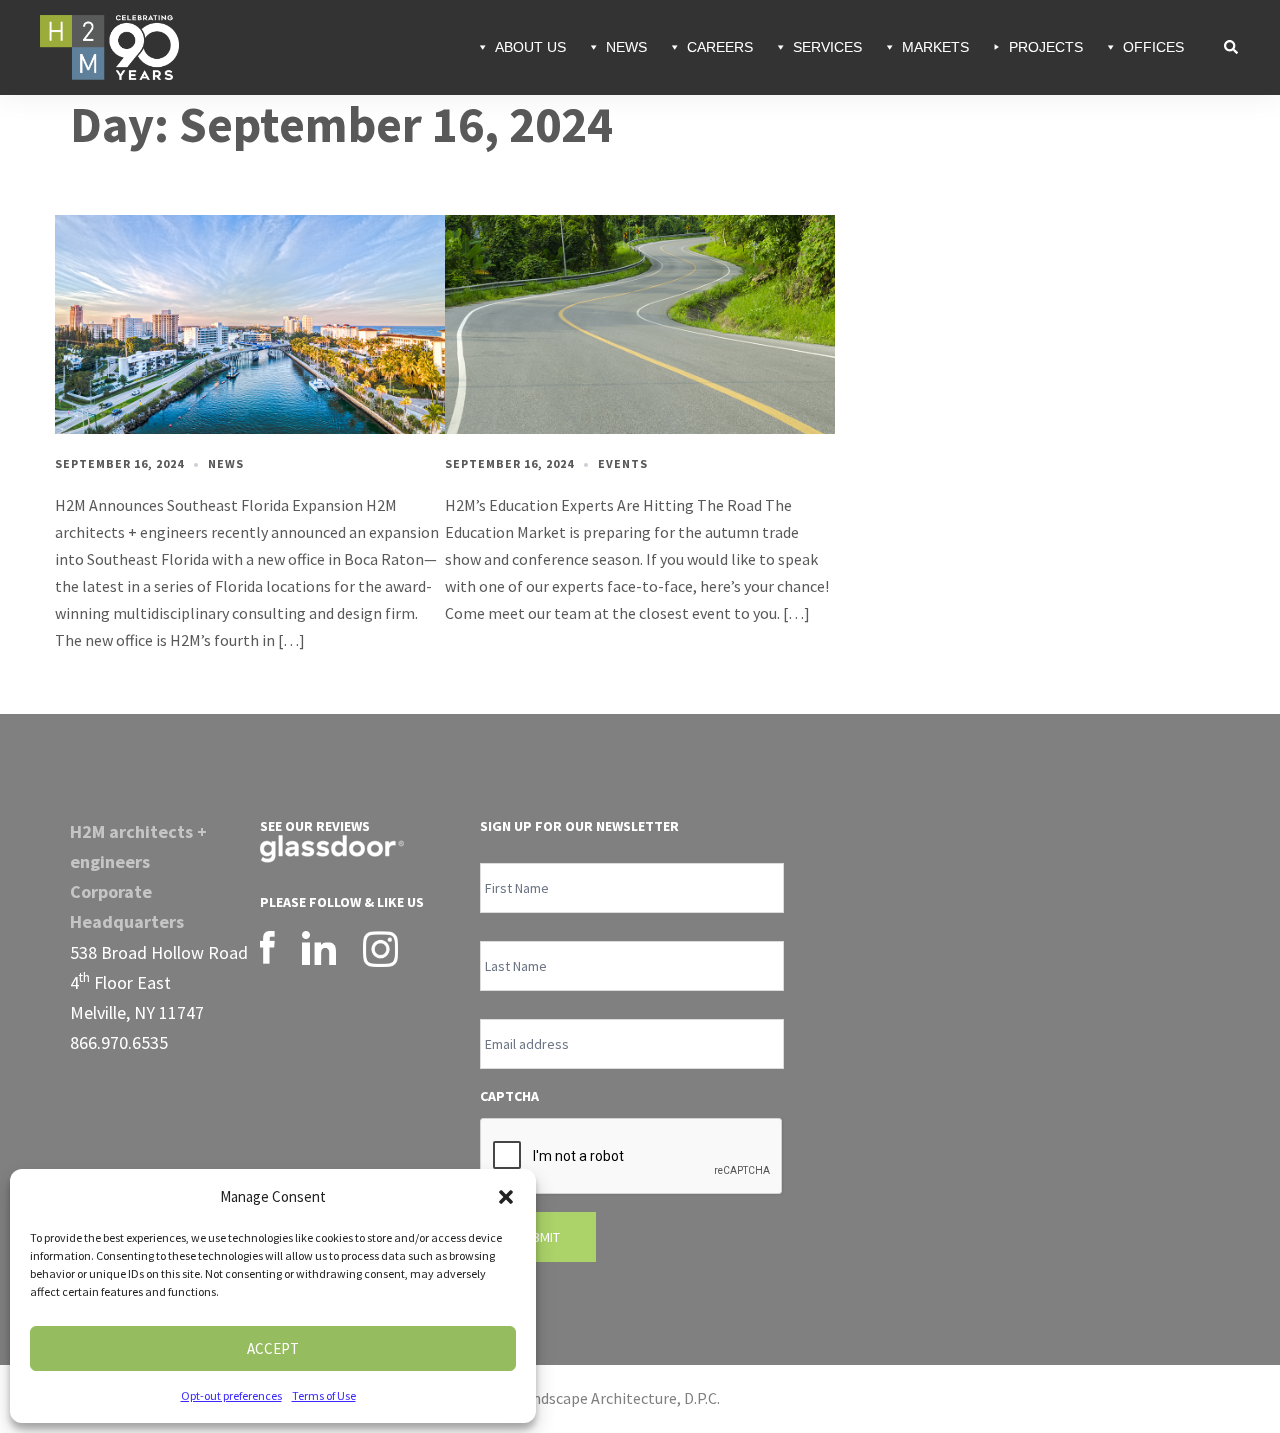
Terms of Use (324, 1395)
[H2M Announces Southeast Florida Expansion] (250, 323)
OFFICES (1153, 47)
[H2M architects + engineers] (109, 45)
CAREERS (720, 47)
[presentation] (632, 1157)
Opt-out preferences (231, 1395)
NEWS (626, 47)
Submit (538, 1237)
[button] (506, 1197)
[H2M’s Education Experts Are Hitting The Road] (640, 323)
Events (623, 463)
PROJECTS (1046, 47)
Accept (273, 1348)
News (226, 463)
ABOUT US (530, 47)
